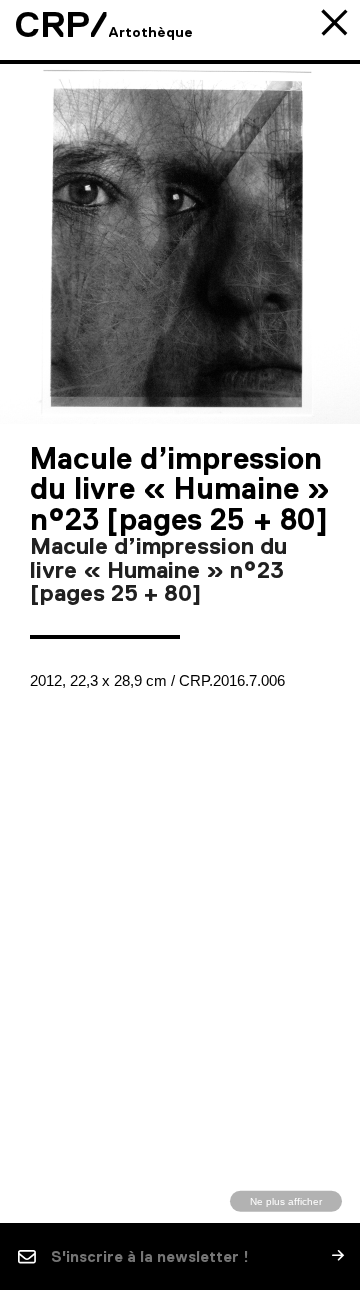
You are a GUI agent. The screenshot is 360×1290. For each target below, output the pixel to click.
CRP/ (61, 25)
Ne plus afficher (286, 1200)
